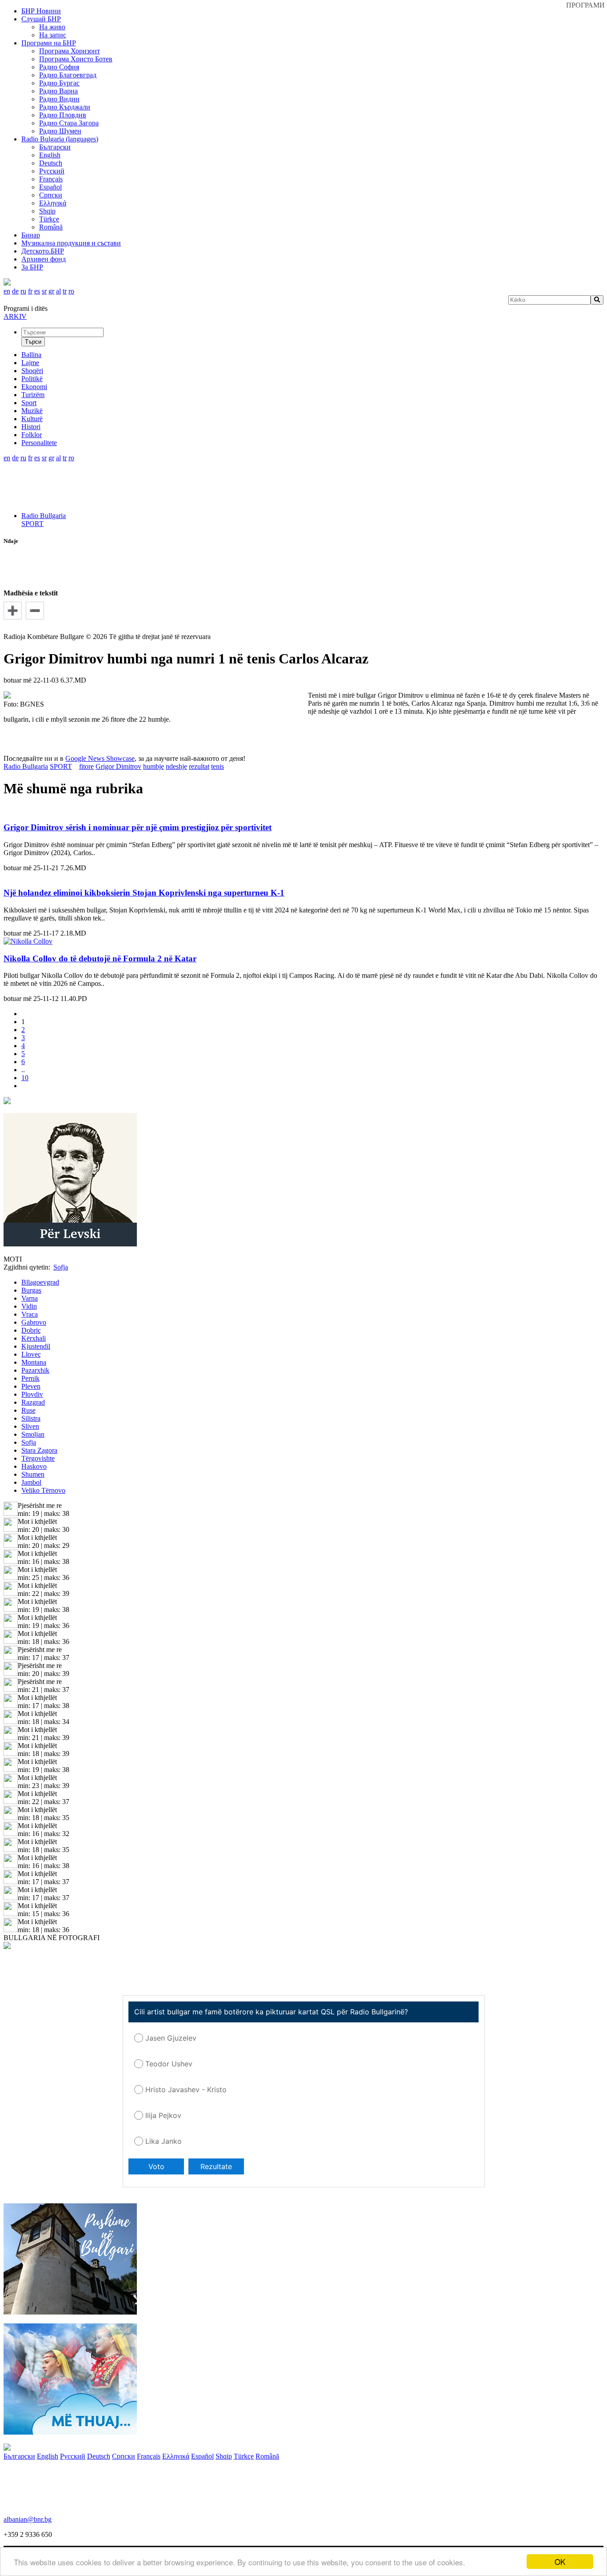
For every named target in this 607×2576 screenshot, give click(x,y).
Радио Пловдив (63, 115)
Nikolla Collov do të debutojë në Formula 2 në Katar (100, 958)
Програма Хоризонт (70, 51)
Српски (51, 195)
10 (25, 1078)
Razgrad (33, 1402)
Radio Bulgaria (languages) (60, 139)
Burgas (31, 1290)
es (37, 291)
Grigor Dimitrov (118, 766)
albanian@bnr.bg (28, 2519)
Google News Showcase (100, 758)
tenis (218, 766)
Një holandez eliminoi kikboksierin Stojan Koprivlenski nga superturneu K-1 (144, 893)
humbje (154, 766)
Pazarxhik (35, 1370)
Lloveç (31, 1354)
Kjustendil (36, 1346)
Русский (52, 171)
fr (30, 291)
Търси (33, 342)
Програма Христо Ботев (76, 59)
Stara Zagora (39, 1450)
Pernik (30, 1378)
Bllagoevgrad (40, 1282)
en (7, 291)
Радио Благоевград (68, 75)
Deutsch (51, 163)
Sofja (29, 1442)
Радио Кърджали (65, 107)
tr (65, 291)
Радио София (59, 67)
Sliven (30, 1426)
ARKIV (15, 316)
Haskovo (34, 1466)
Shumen (33, 1474)
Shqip (47, 211)
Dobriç (31, 1330)
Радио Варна (58, 91)
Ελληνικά (53, 203)
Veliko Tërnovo (43, 1490)
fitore (86, 766)
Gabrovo (34, 1322)
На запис (53, 35)
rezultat (199, 766)
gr (51, 291)
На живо (52, 27)
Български (55, 147)
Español (50, 187)
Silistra (31, 1418)
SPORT (32, 524)
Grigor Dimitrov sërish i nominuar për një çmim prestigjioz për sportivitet (138, 827)
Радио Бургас (59, 83)
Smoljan (33, 1434)
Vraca (30, 1314)
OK (560, 2562)
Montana (34, 1362)
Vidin (29, 1306)
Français (51, 179)
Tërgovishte (38, 1458)
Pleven (31, 1386)
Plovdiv (32, 1394)
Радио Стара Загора (69, 123)
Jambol (31, 1482)
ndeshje (176, 766)
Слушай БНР (41, 19)
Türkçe (49, 219)
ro (71, 291)
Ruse (28, 1410)
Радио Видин (59, 99)
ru (23, 291)
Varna (30, 1298)
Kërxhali (34, 1338)
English (50, 155)
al (58, 291)
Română (51, 227)
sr (44, 291)
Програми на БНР (49, 43)
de (15, 291)
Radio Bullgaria (44, 516)
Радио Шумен (60, 131)
